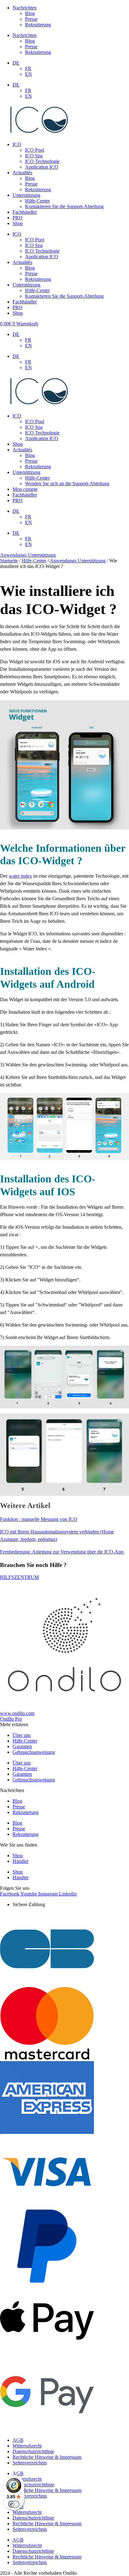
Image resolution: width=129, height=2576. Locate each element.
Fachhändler (25, 212)
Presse (31, 19)
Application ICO (42, 167)
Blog (30, 13)
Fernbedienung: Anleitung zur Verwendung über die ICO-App (62, 1552)
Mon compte (25, 489)
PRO (18, 218)
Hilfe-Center (37, 201)
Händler (21, 1861)
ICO (17, 144)
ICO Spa (34, 156)
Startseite (9, 561)
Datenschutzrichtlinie (33, 2451)
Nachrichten (25, 8)
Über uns (22, 1735)
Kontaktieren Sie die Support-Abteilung (64, 206)
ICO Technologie (42, 161)
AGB (18, 2440)
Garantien (22, 1746)
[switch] (14, 2504)
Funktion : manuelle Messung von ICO (39, 1519)
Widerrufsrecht (27, 2446)
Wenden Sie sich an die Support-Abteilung (67, 484)
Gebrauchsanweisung (34, 1752)
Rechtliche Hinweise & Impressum (47, 2457)
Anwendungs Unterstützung (28, 555)
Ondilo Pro (11, 1719)
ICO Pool (35, 150)
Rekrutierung (38, 25)
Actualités (22, 173)
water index (20, 876)
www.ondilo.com (17, 1713)
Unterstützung (26, 195)
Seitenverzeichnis (30, 2463)
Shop (18, 223)
